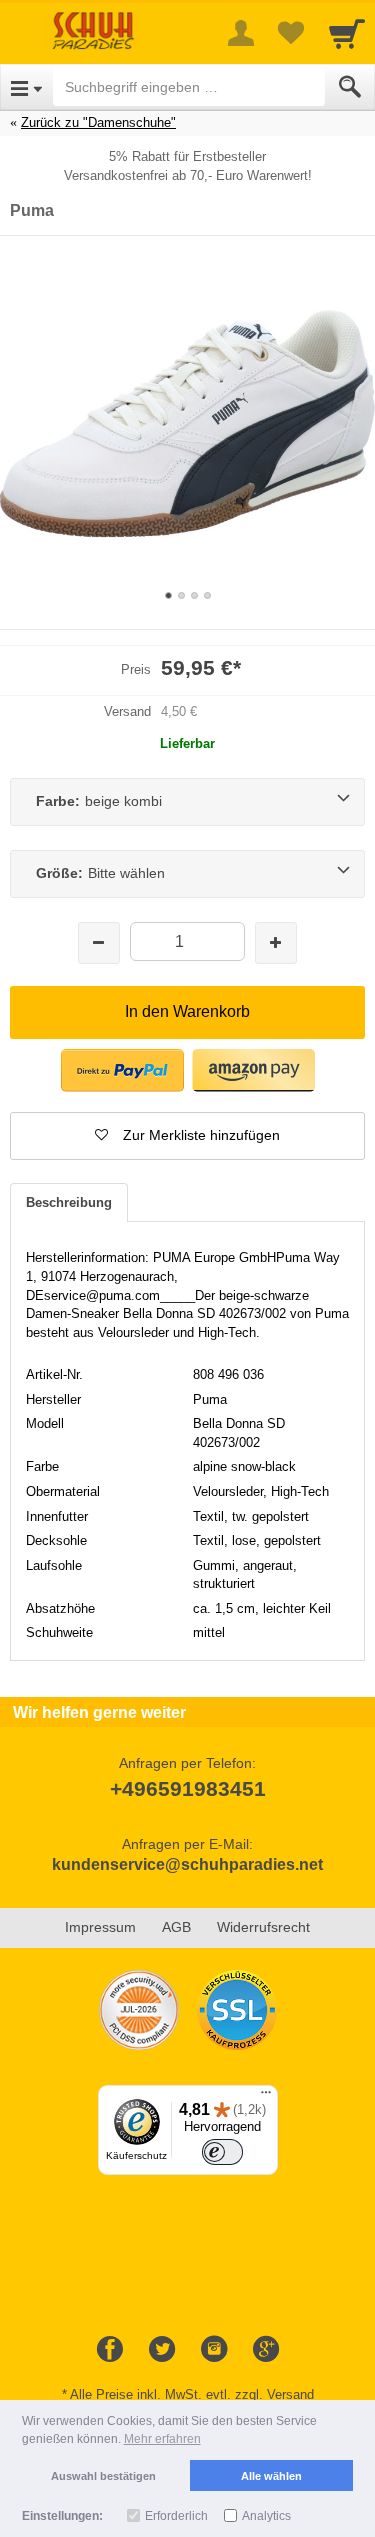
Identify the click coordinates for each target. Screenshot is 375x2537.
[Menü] (266, 2097)
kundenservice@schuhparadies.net (187, 1864)
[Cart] (347, 33)
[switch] (223, 2151)
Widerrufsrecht (263, 1927)
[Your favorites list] (291, 33)
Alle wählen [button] (271, 2476)
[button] (187, 1136)
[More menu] (241, 33)
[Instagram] (214, 2350)
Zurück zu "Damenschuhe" (98, 122)
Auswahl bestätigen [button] (103, 2476)
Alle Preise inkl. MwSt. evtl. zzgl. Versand (192, 2394)
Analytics (266, 2516)
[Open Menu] (26, 87)
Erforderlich (176, 2516)
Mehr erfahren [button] (162, 2439)
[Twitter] (162, 2350)
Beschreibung (69, 1202)
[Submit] (350, 87)
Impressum (100, 1927)
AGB (176, 1927)
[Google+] (266, 2350)
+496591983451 (188, 1788)
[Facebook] (110, 2350)
